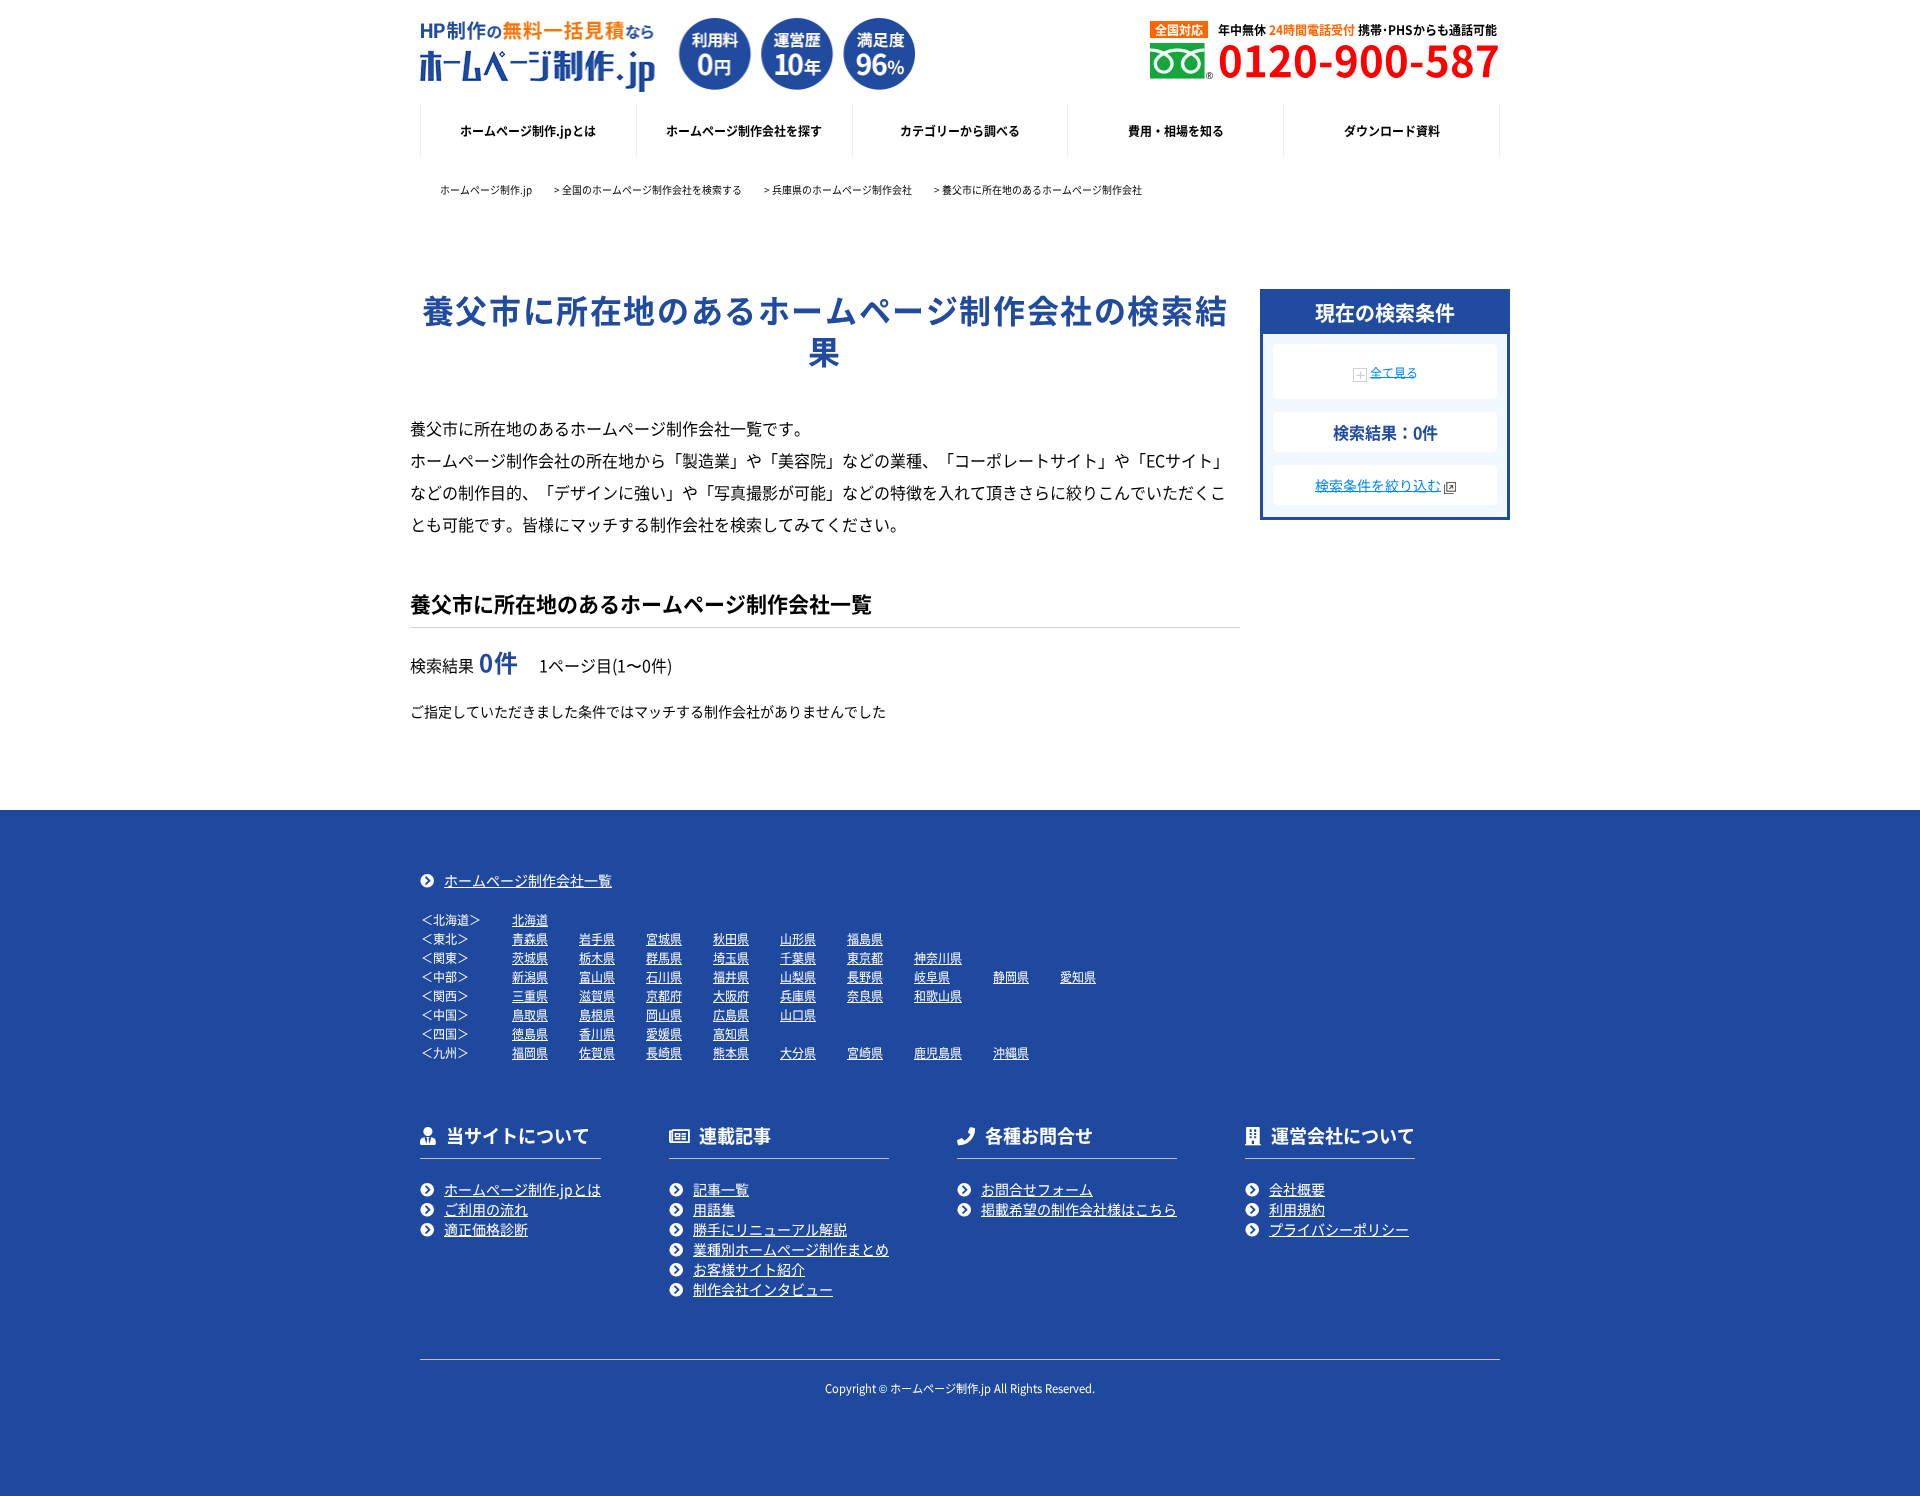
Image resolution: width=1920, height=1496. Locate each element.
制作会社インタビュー (763, 1289)
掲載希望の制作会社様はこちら (1079, 1209)
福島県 (865, 938)
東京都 (865, 957)
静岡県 (1011, 976)
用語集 (714, 1209)
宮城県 (664, 938)
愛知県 (1078, 976)
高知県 (731, 1033)
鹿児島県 (938, 1052)
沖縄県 (1011, 1052)
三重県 (530, 995)
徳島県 (530, 1033)
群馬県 (664, 957)
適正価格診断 (486, 1229)
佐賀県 (597, 1052)
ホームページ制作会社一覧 (528, 880)
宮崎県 (865, 1052)
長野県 (865, 976)
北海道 (530, 919)
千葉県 (798, 957)
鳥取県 (530, 1014)
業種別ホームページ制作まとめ (791, 1249)
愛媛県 (664, 1033)
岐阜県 (932, 976)
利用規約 (1297, 1209)
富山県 (597, 976)
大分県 (798, 1052)
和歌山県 (938, 995)
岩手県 (597, 938)
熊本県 (731, 1052)
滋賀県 (597, 995)
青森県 (530, 938)
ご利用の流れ (486, 1209)
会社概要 (1297, 1189)
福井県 (731, 976)
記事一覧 (721, 1189)
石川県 (664, 976)
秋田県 (731, 938)
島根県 (597, 1014)
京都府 (664, 995)
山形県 (798, 938)
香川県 (597, 1033)
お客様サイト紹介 (749, 1269)
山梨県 (798, 976)
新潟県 (530, 976)
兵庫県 (798, 995)
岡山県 (664, 1014)
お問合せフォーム (1037, 1189)
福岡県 (530, 1052)
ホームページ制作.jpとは (522, 1189)
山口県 (798, 1014)
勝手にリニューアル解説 (770, 1229)
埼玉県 (731, 957)
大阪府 (731, 995)
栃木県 (597, 957)
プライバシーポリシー (1339, 1229)
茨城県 (530, 957)
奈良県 (865, 995)
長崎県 (664, 1052)
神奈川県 (938, 957)
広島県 (731, 1014)
